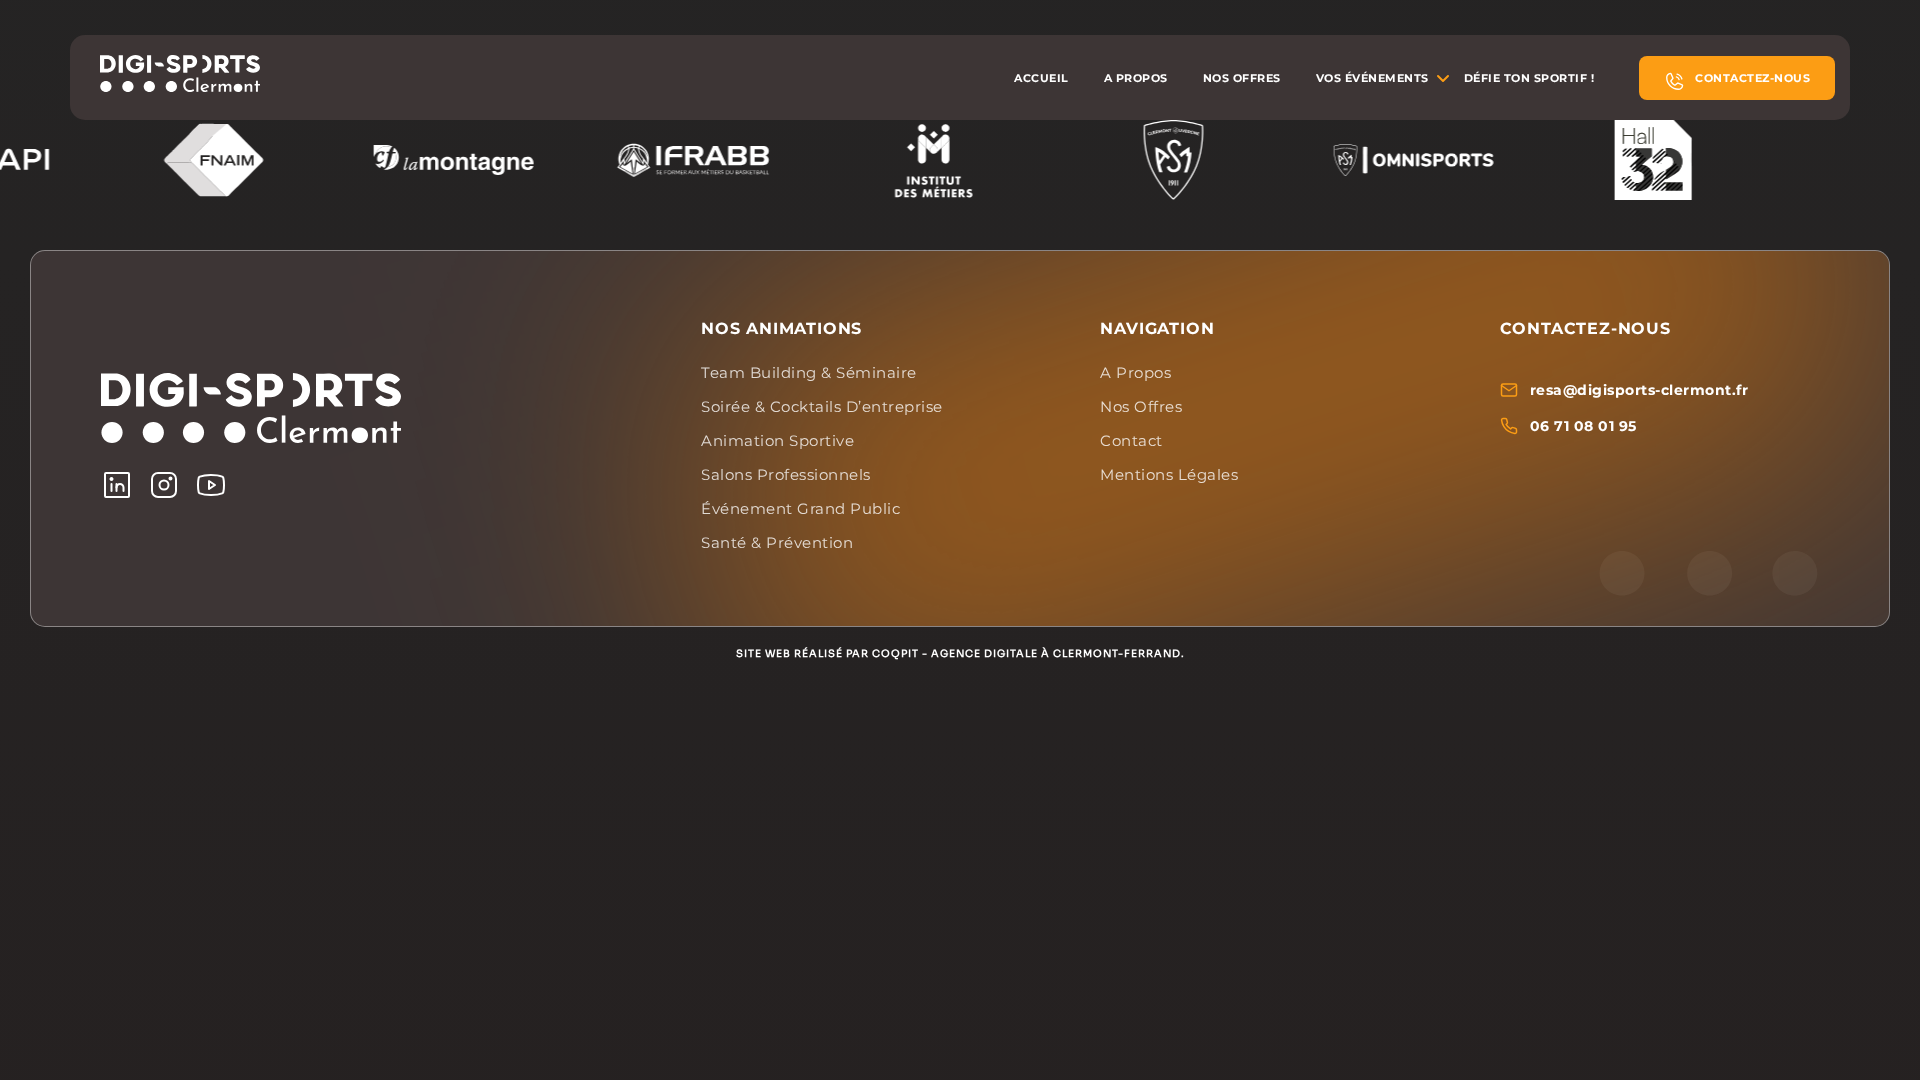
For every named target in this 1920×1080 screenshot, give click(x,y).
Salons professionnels (786, 474)
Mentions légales (1169, 474)
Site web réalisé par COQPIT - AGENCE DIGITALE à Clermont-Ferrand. (960, 653)
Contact (1131, 440)
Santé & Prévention (777, 542)
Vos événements (1372, 78)
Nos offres (1242, 78)
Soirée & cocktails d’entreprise (822, 406)
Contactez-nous (1752, 78)
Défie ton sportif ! (1529, 78)
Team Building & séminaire (809, 372)
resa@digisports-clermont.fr (1639, 390)
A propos (1136, 78)
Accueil (1041, 78)
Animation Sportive (777, 440)
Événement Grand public (800, 508)
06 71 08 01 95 (1583, 426)
